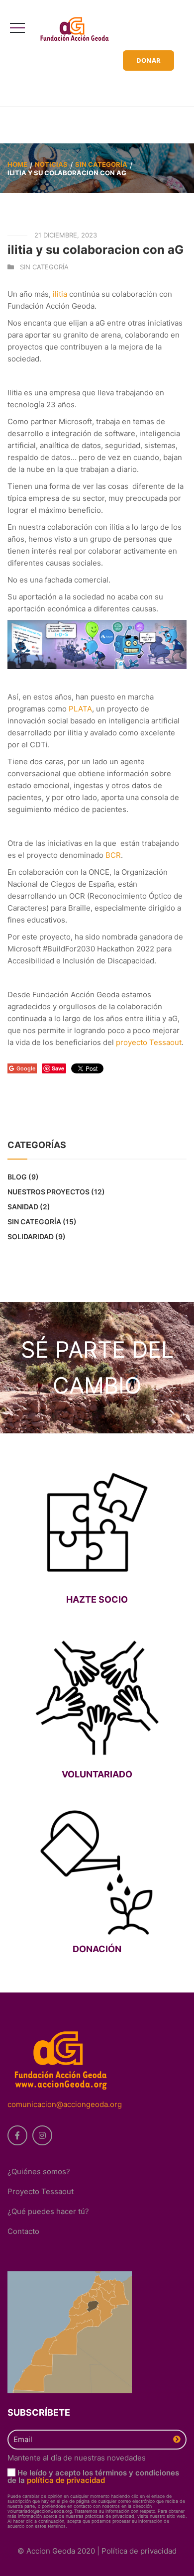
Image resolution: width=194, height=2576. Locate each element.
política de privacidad (66, 2480)
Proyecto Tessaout (41, 2191)
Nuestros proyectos (48, 1192)
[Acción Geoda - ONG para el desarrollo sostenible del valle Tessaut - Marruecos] (78, 29)
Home (17, 164)
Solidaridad (31, 1236)
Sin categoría (101, 164)
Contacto (23, 2231)
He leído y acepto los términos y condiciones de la (93, 2476)
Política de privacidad (139, 2551)
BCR (113, 855)
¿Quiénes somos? (39, 2171)
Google (26, 1068)
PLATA (80, 709)
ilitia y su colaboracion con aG (96, 250)
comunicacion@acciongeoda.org (65, 2104)
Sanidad (23, 1207)
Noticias (51, 164)
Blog (17, 1177)
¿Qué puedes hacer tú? (48, 2211)
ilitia (60, 294)
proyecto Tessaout (149, 1042)
